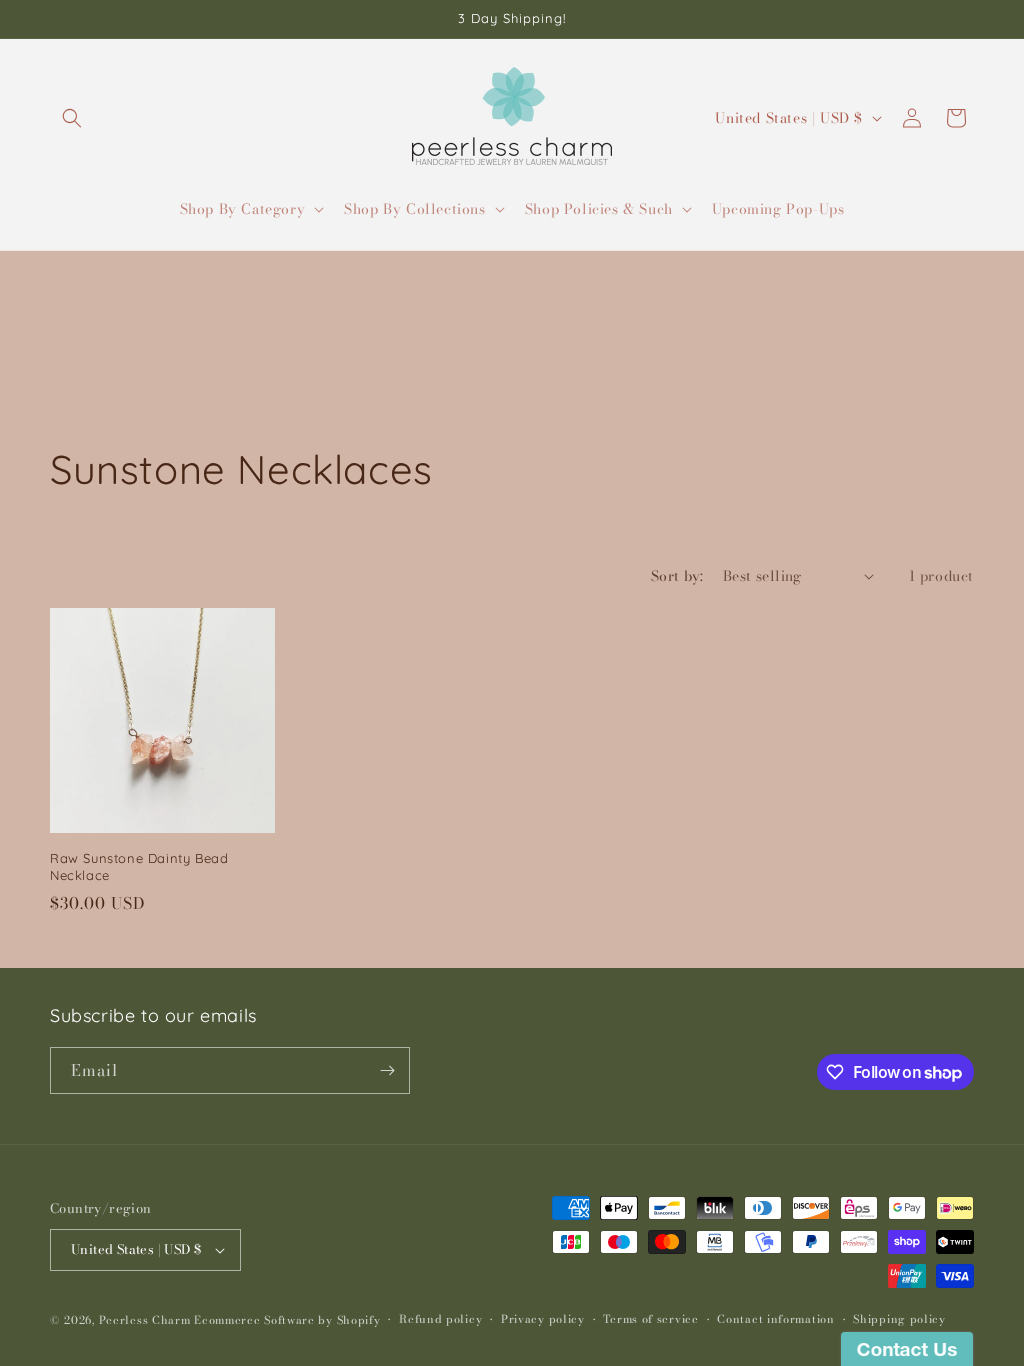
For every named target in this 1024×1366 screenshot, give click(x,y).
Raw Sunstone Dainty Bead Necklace (139, 866)
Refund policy (440, 1319)
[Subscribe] (387, 1070)
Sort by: (677, 576)
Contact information (775, 1319)
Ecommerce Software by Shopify (287, 1320)
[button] (72, 118)
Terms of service (650, 1319)
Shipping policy (899, 1319)
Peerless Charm (145, 1320)
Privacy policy (543, 1319)
